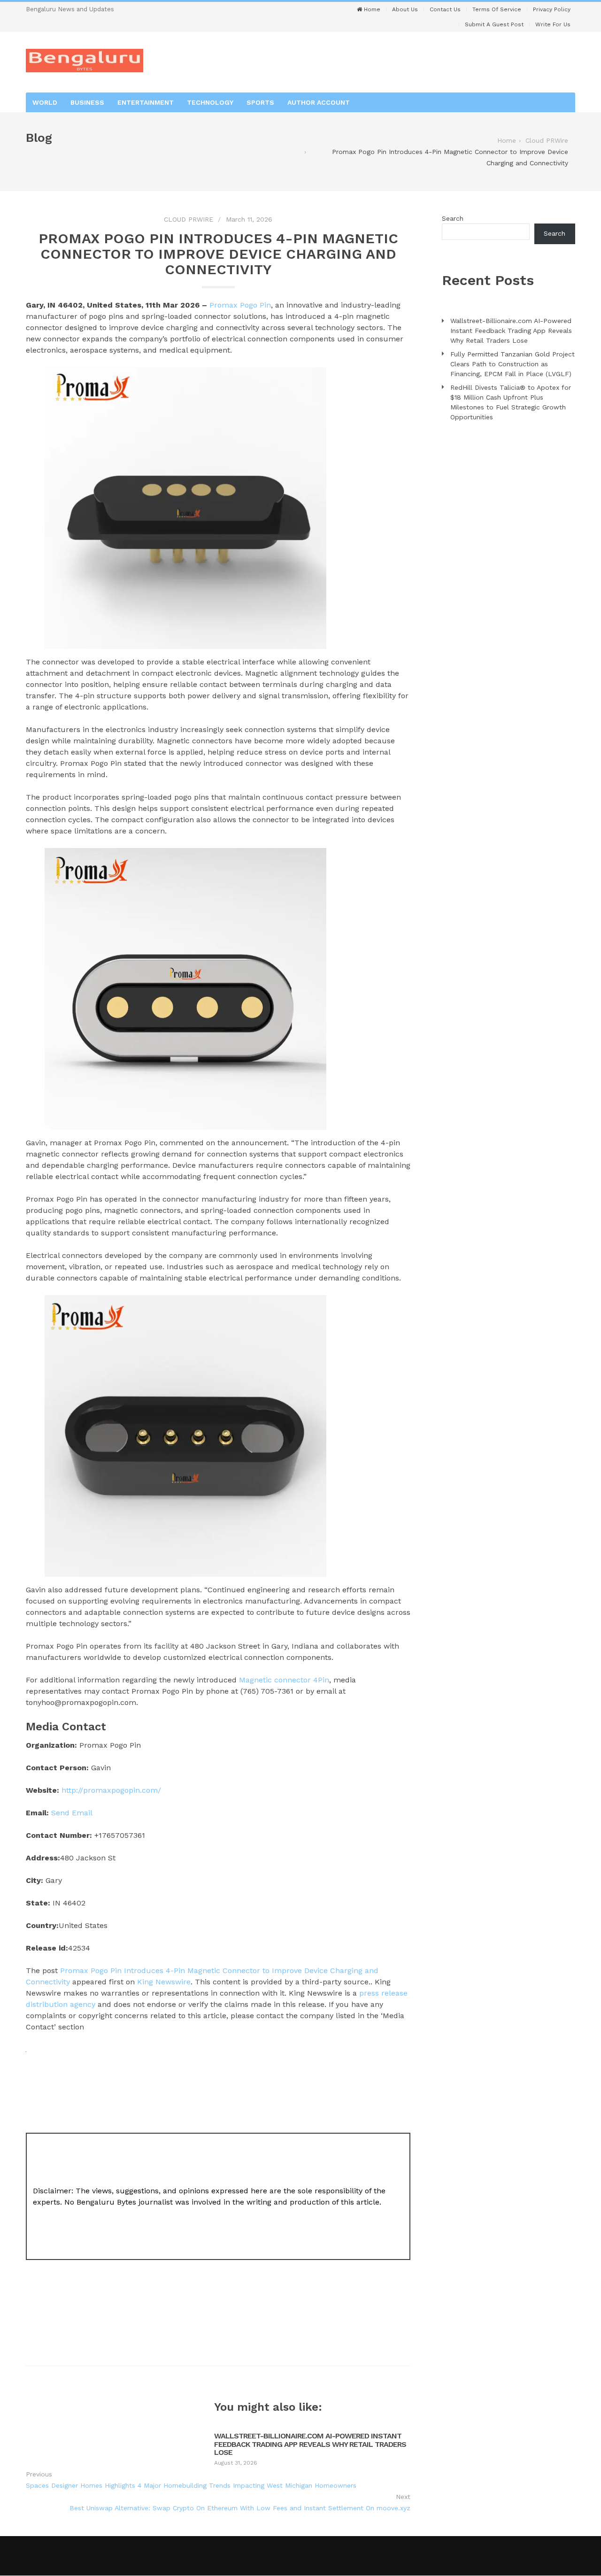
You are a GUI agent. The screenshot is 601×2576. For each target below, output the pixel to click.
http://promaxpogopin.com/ (111, 1790)
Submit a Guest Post (494, 24)
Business (87, 102)
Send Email (72, 1813)
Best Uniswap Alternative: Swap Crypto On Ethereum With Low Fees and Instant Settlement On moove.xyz (240, 2508)
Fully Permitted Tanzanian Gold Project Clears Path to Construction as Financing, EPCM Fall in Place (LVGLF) (512, 364)
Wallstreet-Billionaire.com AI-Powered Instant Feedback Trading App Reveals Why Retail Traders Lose (310, 2444)
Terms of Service (497, 9)
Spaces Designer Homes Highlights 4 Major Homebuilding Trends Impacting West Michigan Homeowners (191, 2485)
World (45, 102)
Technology (210, 102)
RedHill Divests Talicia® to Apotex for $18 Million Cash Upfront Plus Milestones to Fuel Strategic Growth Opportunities (511, 402)
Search (453, 218)
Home (371, 9)
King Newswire (164, 1982)
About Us (405, 9)
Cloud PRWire (189, 219)
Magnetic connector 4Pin (284, 1680)
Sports (260, 102)
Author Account (319, 102)
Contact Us (445, 9)
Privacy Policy (552, 9)
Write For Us (553, 24)
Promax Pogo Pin (240, 305)
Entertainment (146, 102)
